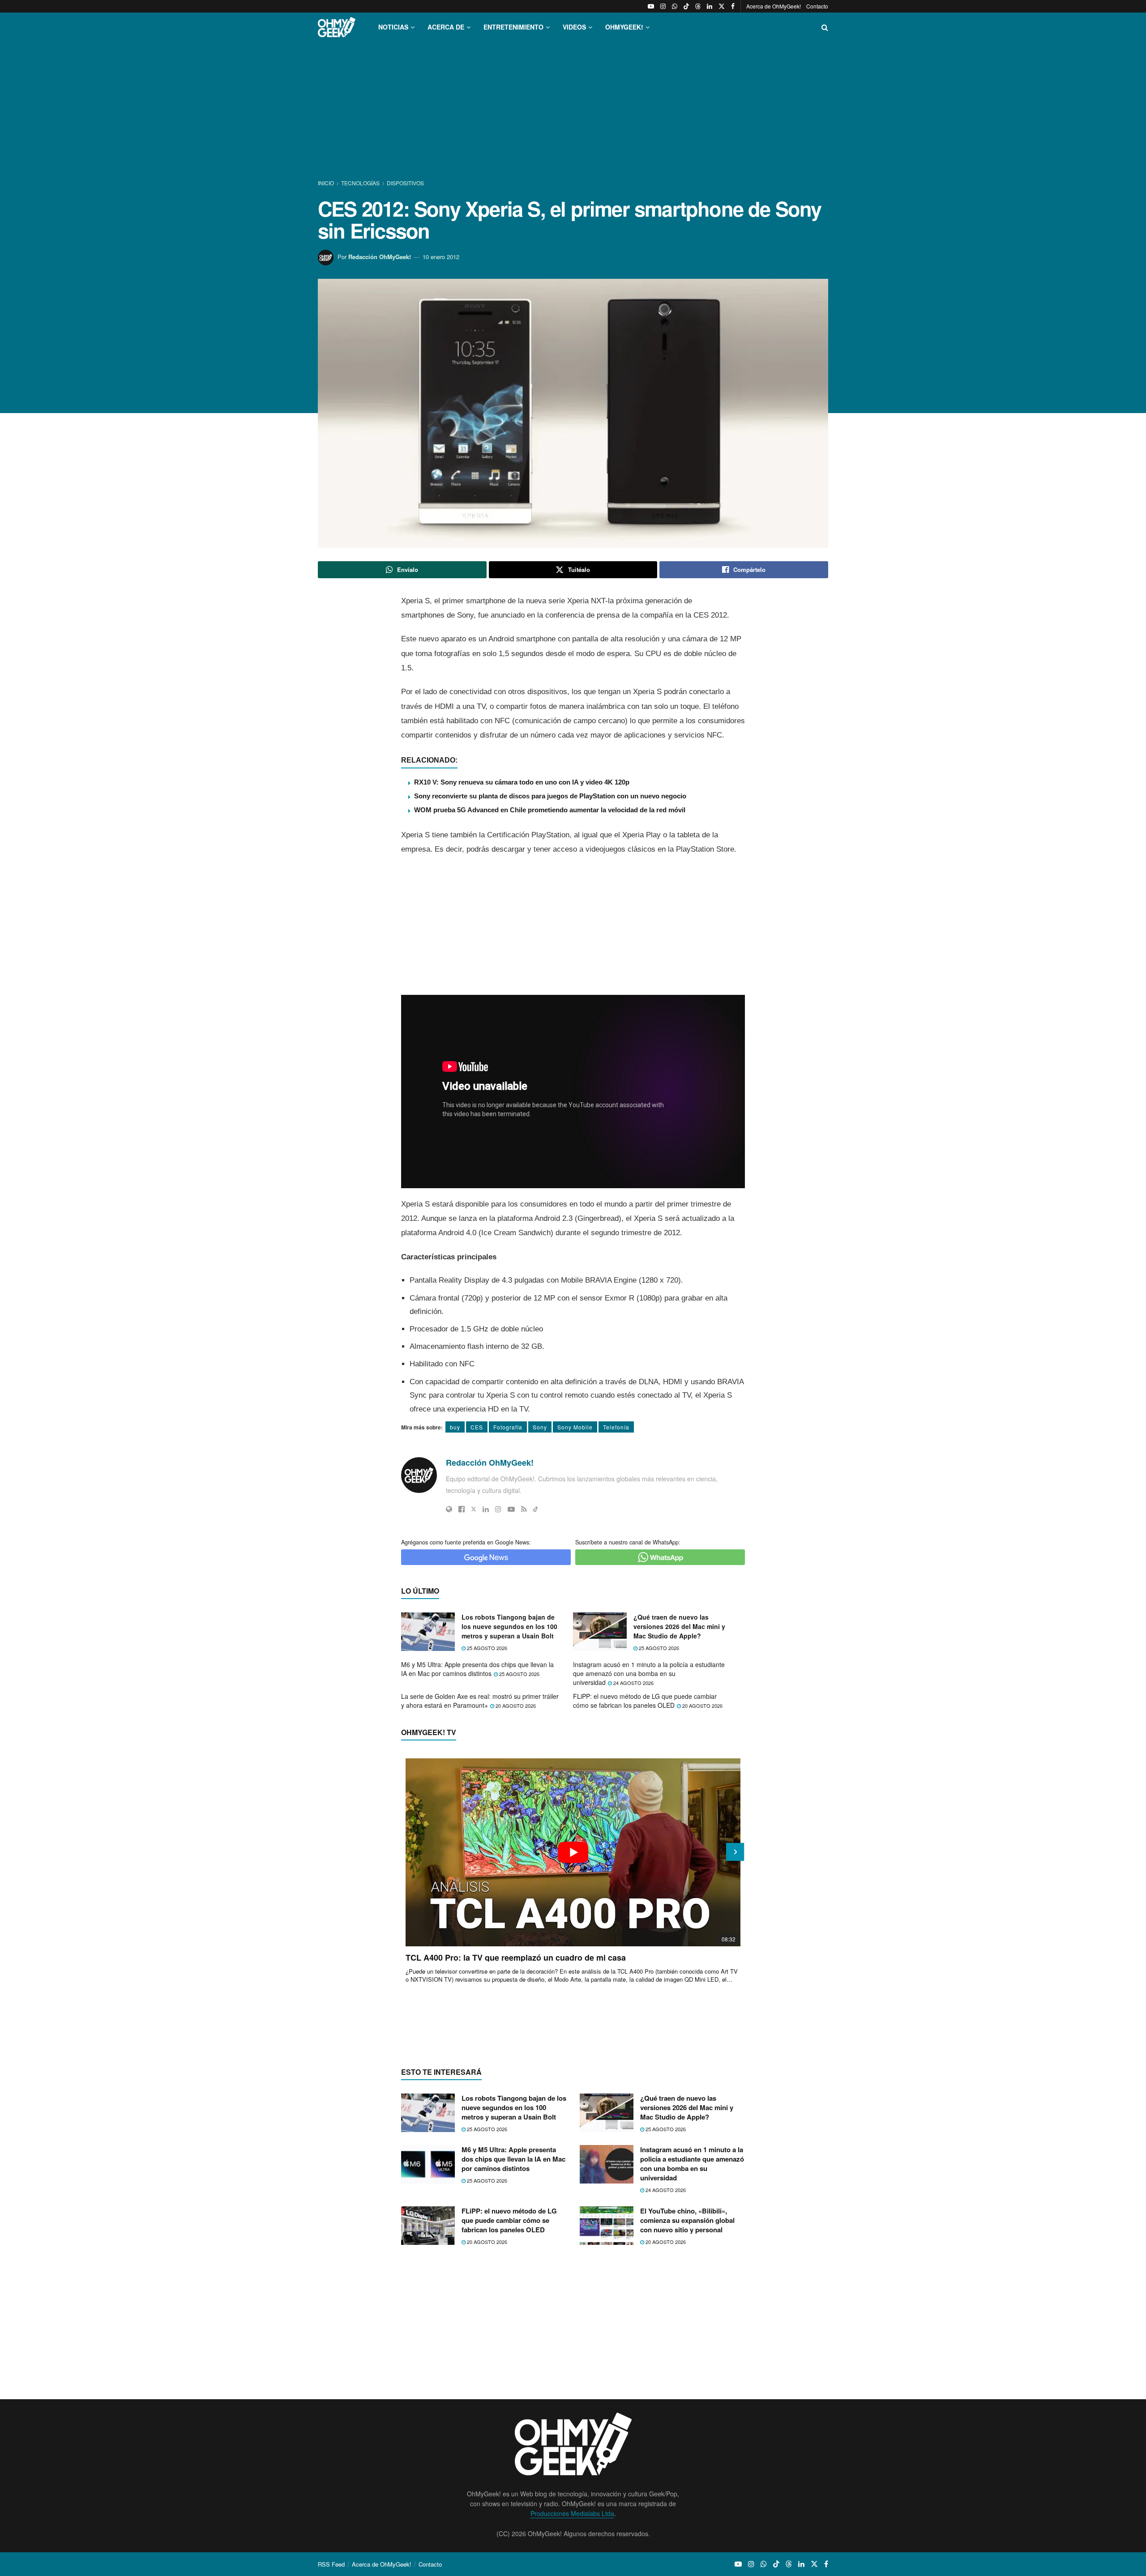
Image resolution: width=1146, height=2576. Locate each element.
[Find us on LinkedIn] (710, 6)
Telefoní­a (616, 1427)
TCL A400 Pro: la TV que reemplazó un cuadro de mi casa (516, 1958)
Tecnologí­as (360, 183)
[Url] (449, 1509)
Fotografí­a (508, 1427)
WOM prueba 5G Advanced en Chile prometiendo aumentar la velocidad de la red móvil (550, 810)
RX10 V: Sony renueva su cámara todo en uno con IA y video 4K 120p (522, 782)
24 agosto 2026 (633, 1683)
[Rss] (524, 1509)
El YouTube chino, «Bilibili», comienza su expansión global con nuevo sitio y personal (687, 2220)
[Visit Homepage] (337, 27)
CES (477, 1427)
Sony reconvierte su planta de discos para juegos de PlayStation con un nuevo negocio (550, 796)
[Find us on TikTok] (686, 6)
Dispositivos (405, 183)
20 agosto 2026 (515, 1706)
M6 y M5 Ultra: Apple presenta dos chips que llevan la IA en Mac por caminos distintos (477, 1669)
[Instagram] (498, 1509)
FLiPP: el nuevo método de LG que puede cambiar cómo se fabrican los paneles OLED (645, 1701)
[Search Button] (825, 27)
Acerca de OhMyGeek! (774, 6)
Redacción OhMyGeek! (380, 257)
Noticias (393, 27)
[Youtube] (511, 1509)
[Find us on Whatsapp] (675, 6)
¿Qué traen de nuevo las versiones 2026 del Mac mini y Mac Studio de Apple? (679, 1626)
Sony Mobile (575, 1427)
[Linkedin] (486, 1509)
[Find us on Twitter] (722, 6)
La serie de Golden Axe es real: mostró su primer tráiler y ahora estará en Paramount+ (480, 1701)
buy (455, 1427)
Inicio (327, 183)
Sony (540, 1427)
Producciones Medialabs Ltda (572, 2513)
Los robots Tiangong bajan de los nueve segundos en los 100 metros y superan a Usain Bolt (509, 1626)
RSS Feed (331, 2564)
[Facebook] (462, 1509)
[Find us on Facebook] (733, 6)
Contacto (817, 6)
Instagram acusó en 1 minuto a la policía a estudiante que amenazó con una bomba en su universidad (649, 1673)
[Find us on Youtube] (651, 6)
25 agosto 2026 (486, 1648)
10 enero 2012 (441, 257)
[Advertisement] (573, 111)
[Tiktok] (536, 1509)
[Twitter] (474, 1509)
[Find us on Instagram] (663, 6)
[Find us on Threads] (698, 6)
